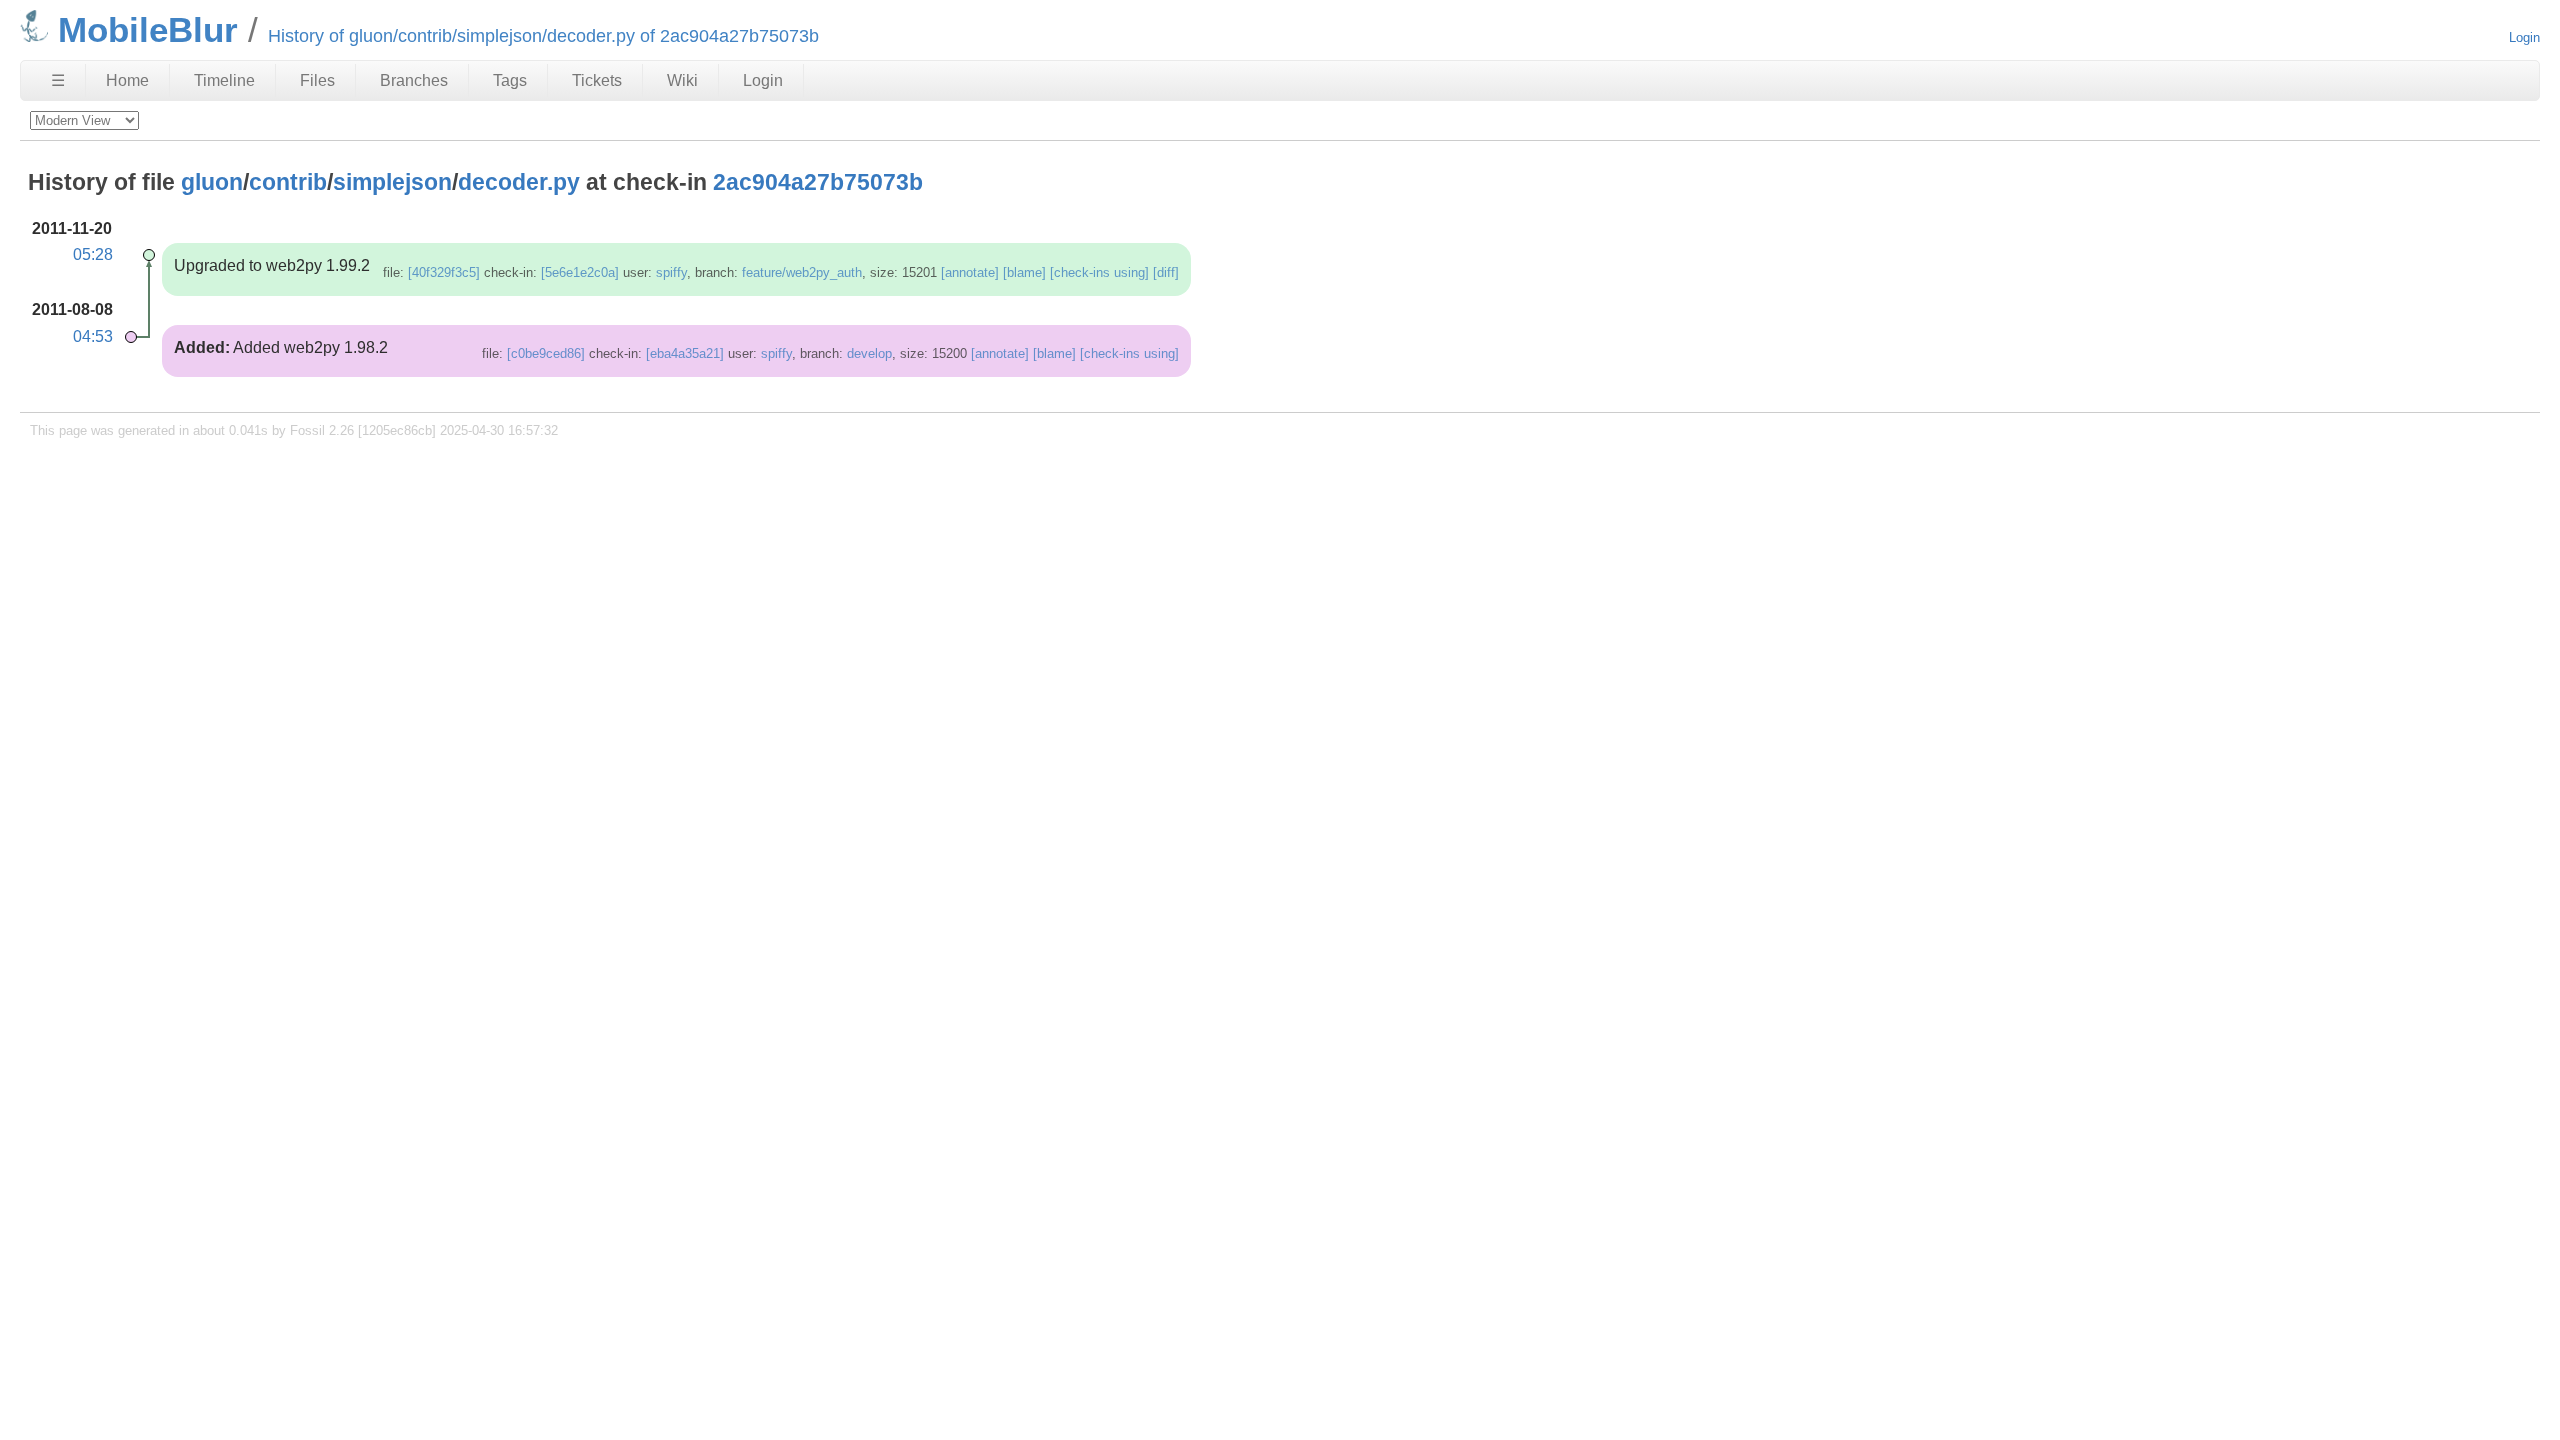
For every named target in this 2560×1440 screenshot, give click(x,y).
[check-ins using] (1099, 272)
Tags (510, 80)
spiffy (671, 272)
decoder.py (519, 182)
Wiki (682, 80)
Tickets (597, 80)
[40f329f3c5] (444, 272)
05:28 (93, 254)
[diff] (1166, 272)
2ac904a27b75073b (818, 182)
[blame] (1024, 272)
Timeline (224, 80)
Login (2524, 37)
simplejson (392, 182)
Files (317, 80)
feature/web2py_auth (802, 272)
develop (869, 353)
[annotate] (970, 272)
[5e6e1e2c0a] (580, 272)
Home (127, 80)
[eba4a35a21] (685, 353)
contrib (288, 182)
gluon (212, 182)
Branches (414, 80)
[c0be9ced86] (546, 353)
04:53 (93, 336)
